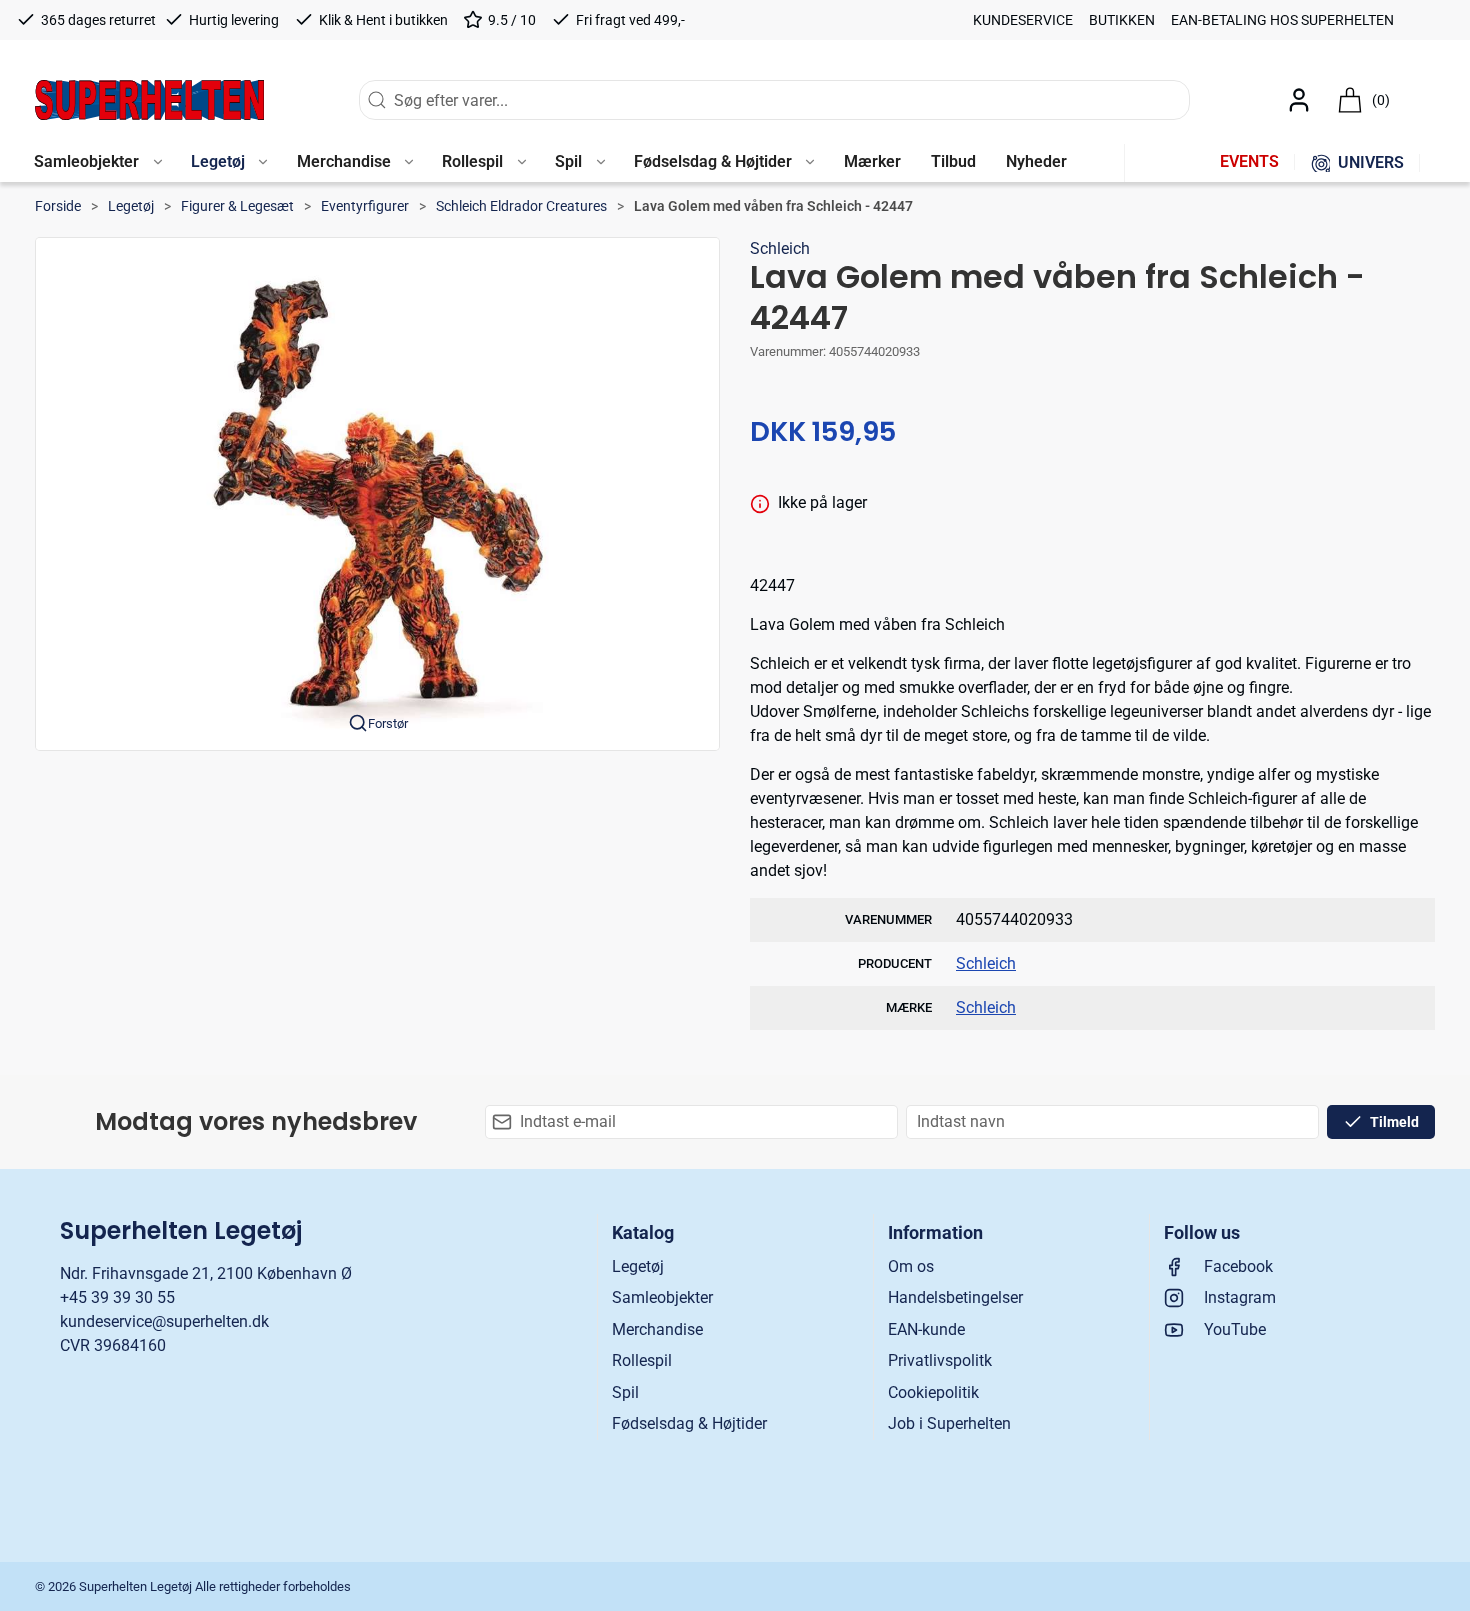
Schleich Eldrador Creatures (521, 206)
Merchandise (657, 1329)
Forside (58, 206)
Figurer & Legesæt (237, 206)
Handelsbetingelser (955, 1297)
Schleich (780, 248)
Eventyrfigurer (365, 206)
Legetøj (131, 206)
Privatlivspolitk (940, 1360)
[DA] (149, 100)
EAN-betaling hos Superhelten (1282, 20)
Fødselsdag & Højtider (689, 1423)
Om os (911, 1266)
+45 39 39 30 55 (117, 1297)
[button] (97, 163)
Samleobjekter (662, 1297)
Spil (625, 1392)
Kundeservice (1023, 20)
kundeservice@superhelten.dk (164, 1321)
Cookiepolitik (933, 1392)
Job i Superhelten (949, 1423)
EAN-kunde (926, 1329)
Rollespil (642, 1360)
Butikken (1122, 20)
